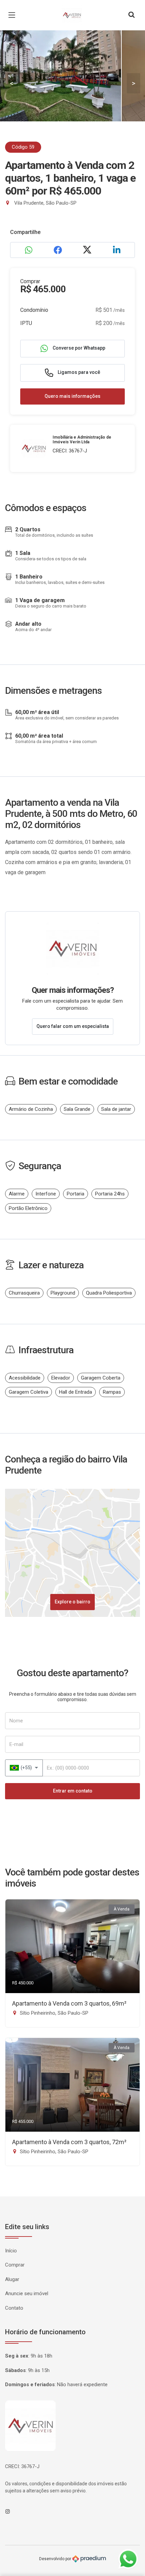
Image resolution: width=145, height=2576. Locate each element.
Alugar (12, 2279)
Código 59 (23, 147)
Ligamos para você (78, 372)
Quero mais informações (72, 396)
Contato (14, 2308)
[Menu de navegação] (13, 15)
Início (11, 2251)
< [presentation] (11, 83)
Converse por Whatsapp (78, 348)
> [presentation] (134, 83)
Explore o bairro (72, 1602)
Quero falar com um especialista (73, 1026)
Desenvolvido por (56, 2559)
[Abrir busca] (132, 15)
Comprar (15, 2265)
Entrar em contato (73, 1791)
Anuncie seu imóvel (27, 2293)
